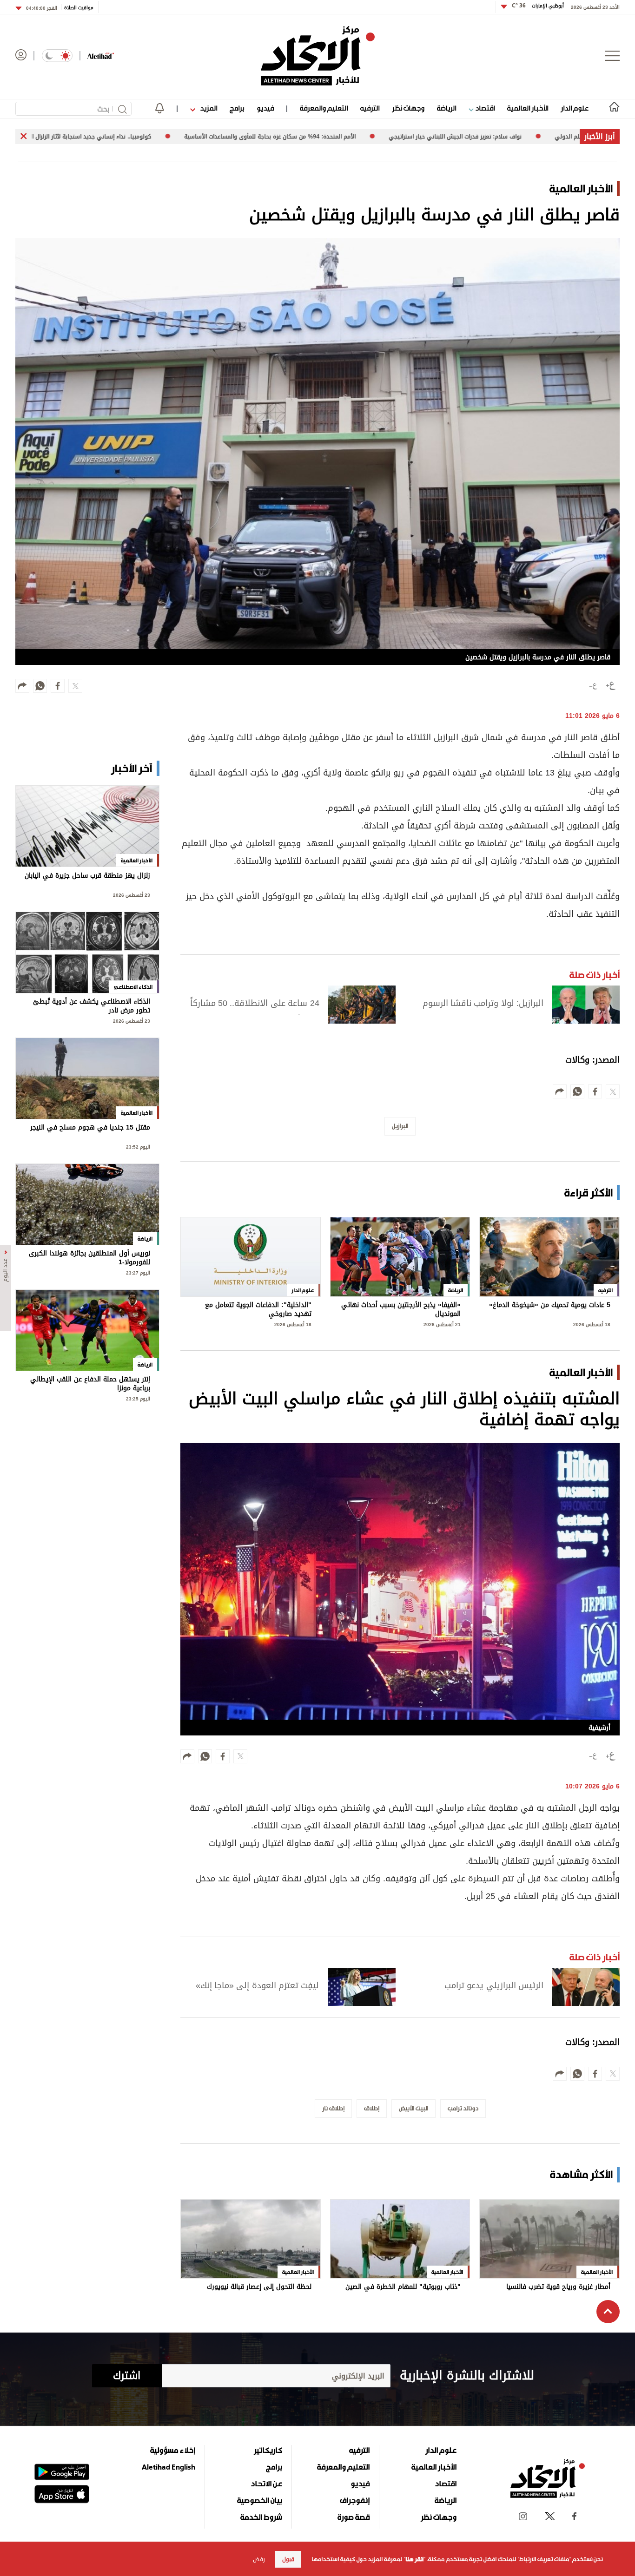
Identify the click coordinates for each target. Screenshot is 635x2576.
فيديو (265, 108)
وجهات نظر (408, 108)
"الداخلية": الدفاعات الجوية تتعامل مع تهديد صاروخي (258, 1310)
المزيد (208, 108)
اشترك (127, 2376)
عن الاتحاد (266, 2484)
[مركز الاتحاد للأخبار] (318, 56)
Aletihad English (169, 2467)
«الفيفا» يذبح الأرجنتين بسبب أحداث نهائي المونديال (401, 1310)
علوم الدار (575, 108)
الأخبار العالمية (528, 108)
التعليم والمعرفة (324, 108)
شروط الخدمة (261, 2517)
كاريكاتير (268, 2450)
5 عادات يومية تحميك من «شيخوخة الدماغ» (550, 1306)
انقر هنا (414, 2559)
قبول (288, 2559)
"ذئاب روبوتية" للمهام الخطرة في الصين (403, 2288)
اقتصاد (484, 108)
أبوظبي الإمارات (538, 6)
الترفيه (370, 108)
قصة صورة (354, 2517)
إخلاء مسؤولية (173, 2450)
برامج (237, 108)
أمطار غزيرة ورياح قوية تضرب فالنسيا (558, 2288)
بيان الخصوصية (260, 2500)
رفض (259, 2559)
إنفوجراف (355, 2500)
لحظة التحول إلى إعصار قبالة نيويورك (259, 2288)
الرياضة (446, 108)
